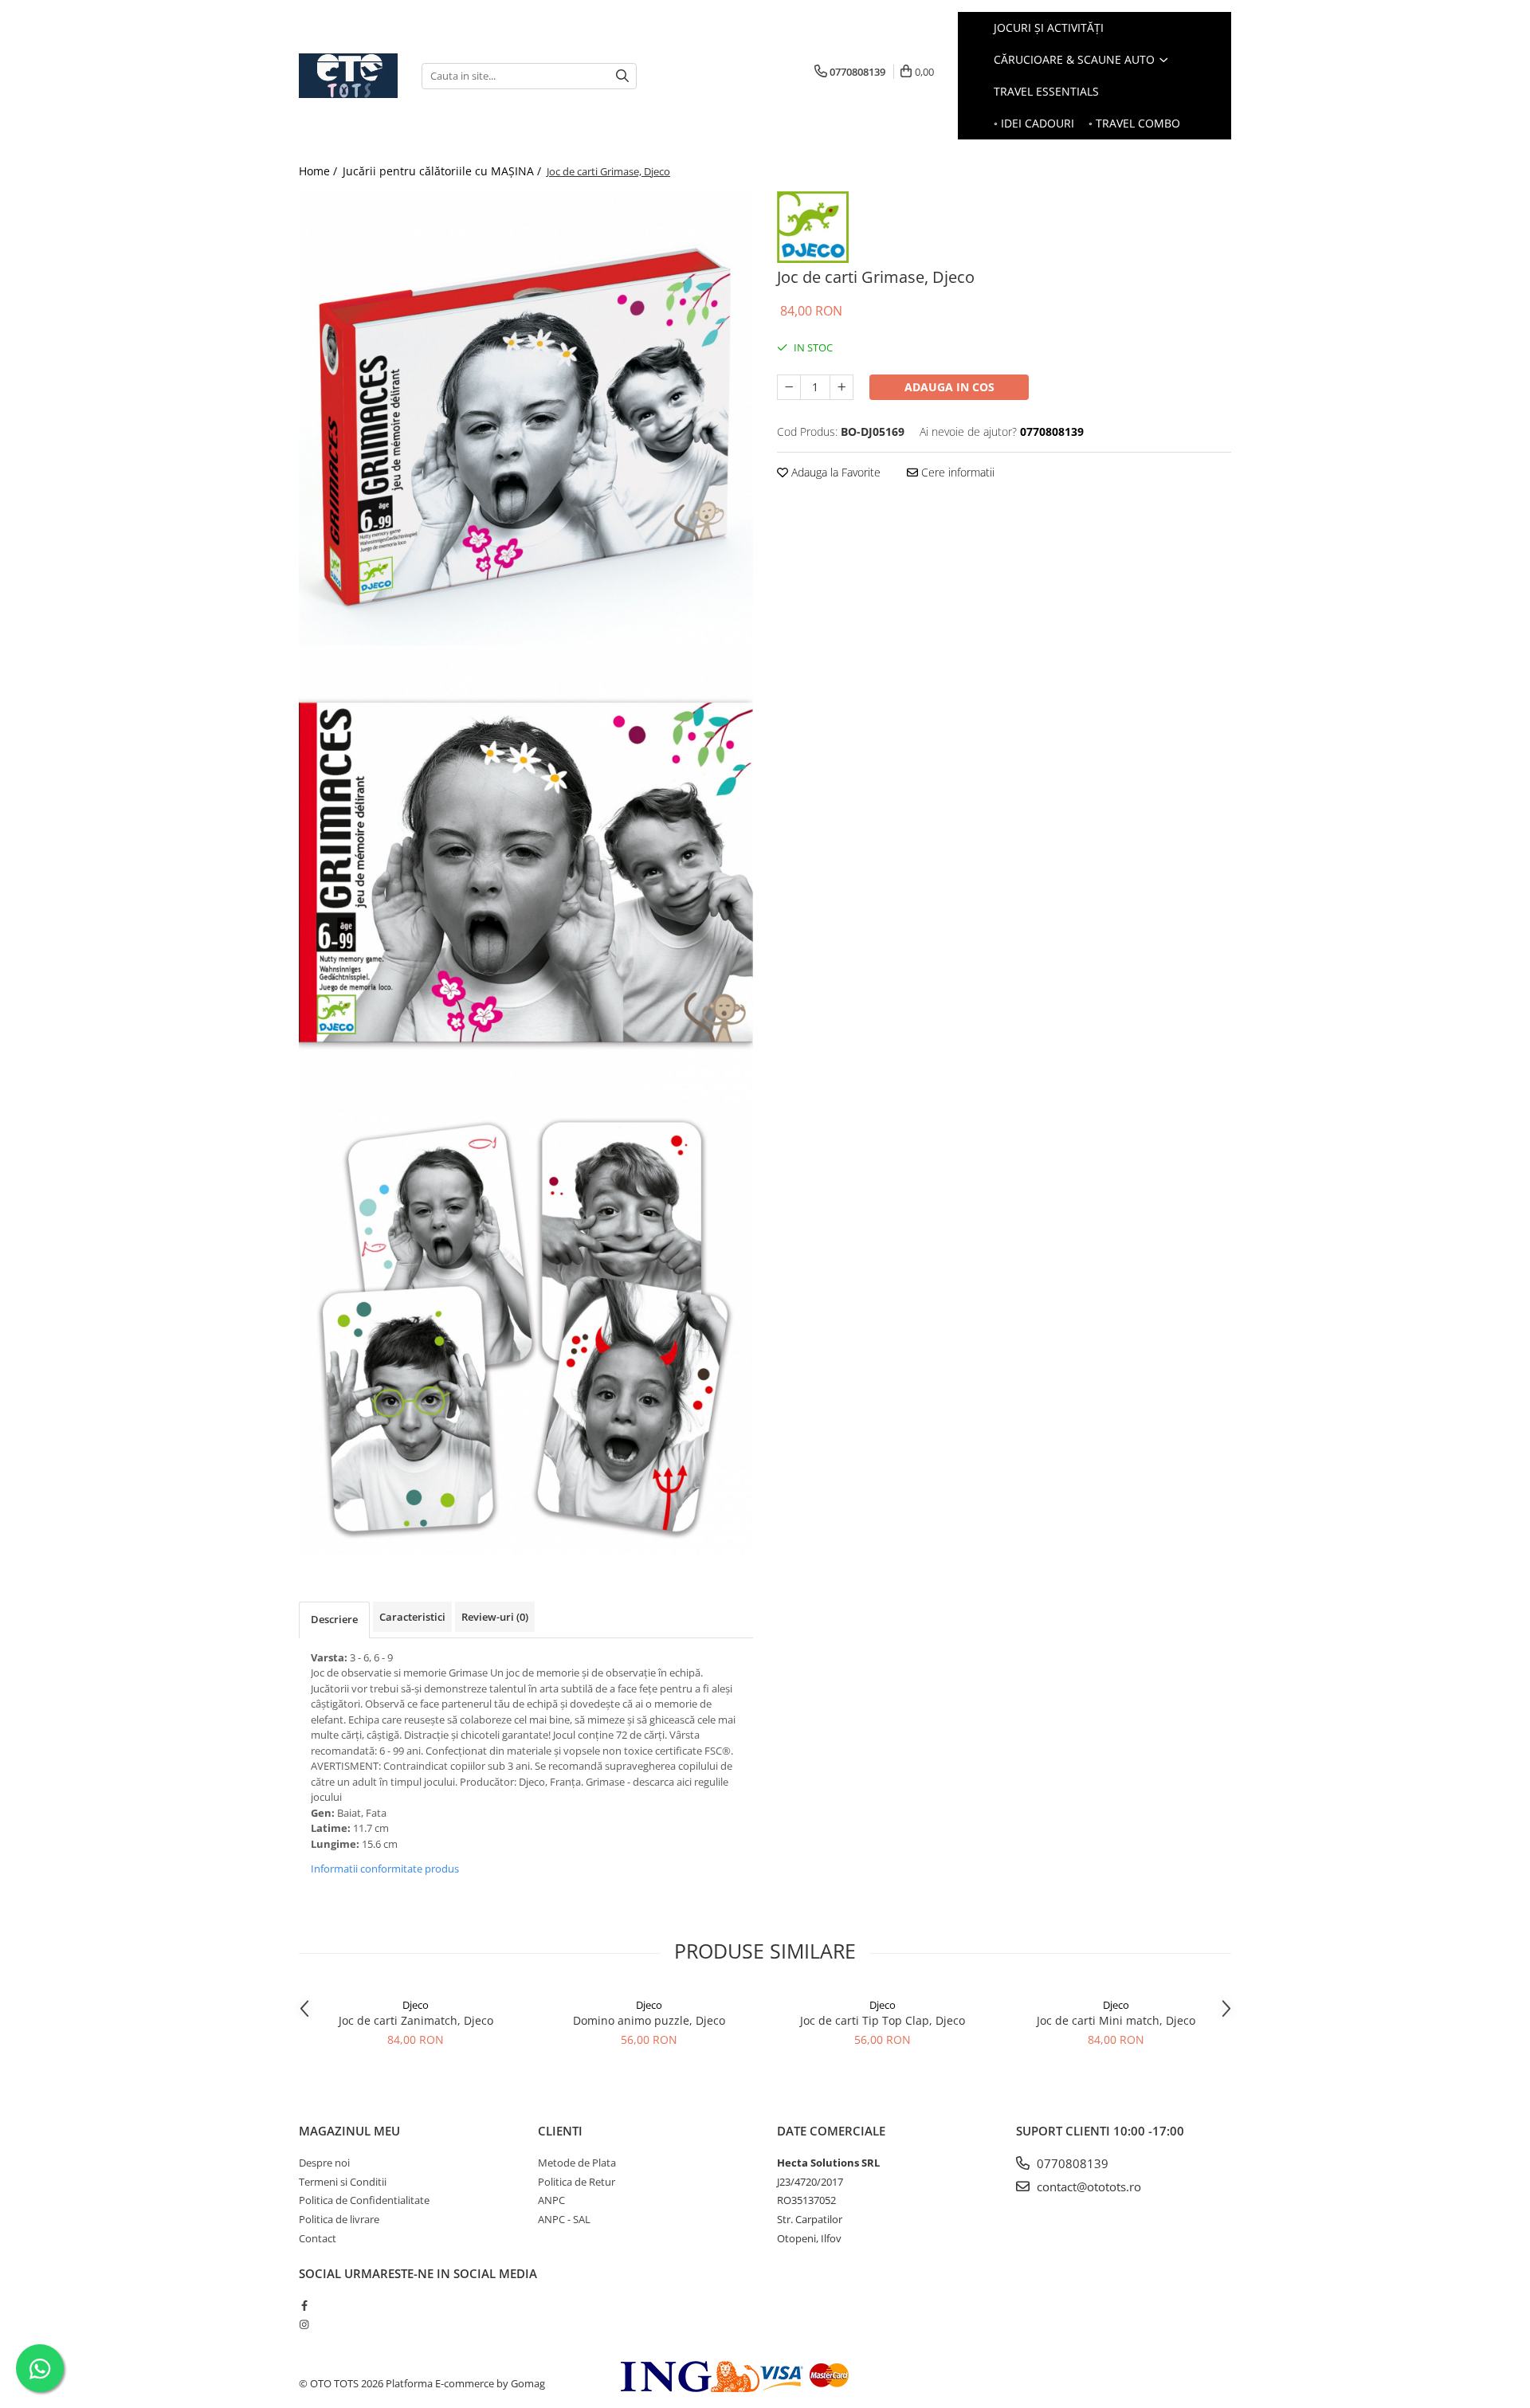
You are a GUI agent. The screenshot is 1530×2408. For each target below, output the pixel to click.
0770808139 (1071, 2163)
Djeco (416, 2005)
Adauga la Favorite (834, 472)
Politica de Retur (577, 2182)
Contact (318, 2238)
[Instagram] (304, 2324)
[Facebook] (304, 2305)
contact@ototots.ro (1087, 2186)
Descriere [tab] (334, 1619)
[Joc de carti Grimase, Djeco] (526, 418)
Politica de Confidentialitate (364, 2200)
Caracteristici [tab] (412, 1617)
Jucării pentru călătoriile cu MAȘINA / (443, 171)
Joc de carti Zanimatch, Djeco (416, 2020)
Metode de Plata (577, 2163)
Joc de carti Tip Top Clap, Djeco (883, 2020)
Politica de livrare (339, 2219)
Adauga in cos (949, 387)
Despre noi (324, 2163)
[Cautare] (622, 76)
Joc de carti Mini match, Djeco (1116, 2020)
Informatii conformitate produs (385, 1869)
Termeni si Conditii (343, 2182)
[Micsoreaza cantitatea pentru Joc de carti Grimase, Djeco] (789, 387)
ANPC (551, 2200)
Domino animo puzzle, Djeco (649, 2020)
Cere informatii (956, 472)
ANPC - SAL (564, 2219)
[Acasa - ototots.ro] (348, 76)
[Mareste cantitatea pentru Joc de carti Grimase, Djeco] (841, 387)
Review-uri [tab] (495, 1617)
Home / (320, 171)
